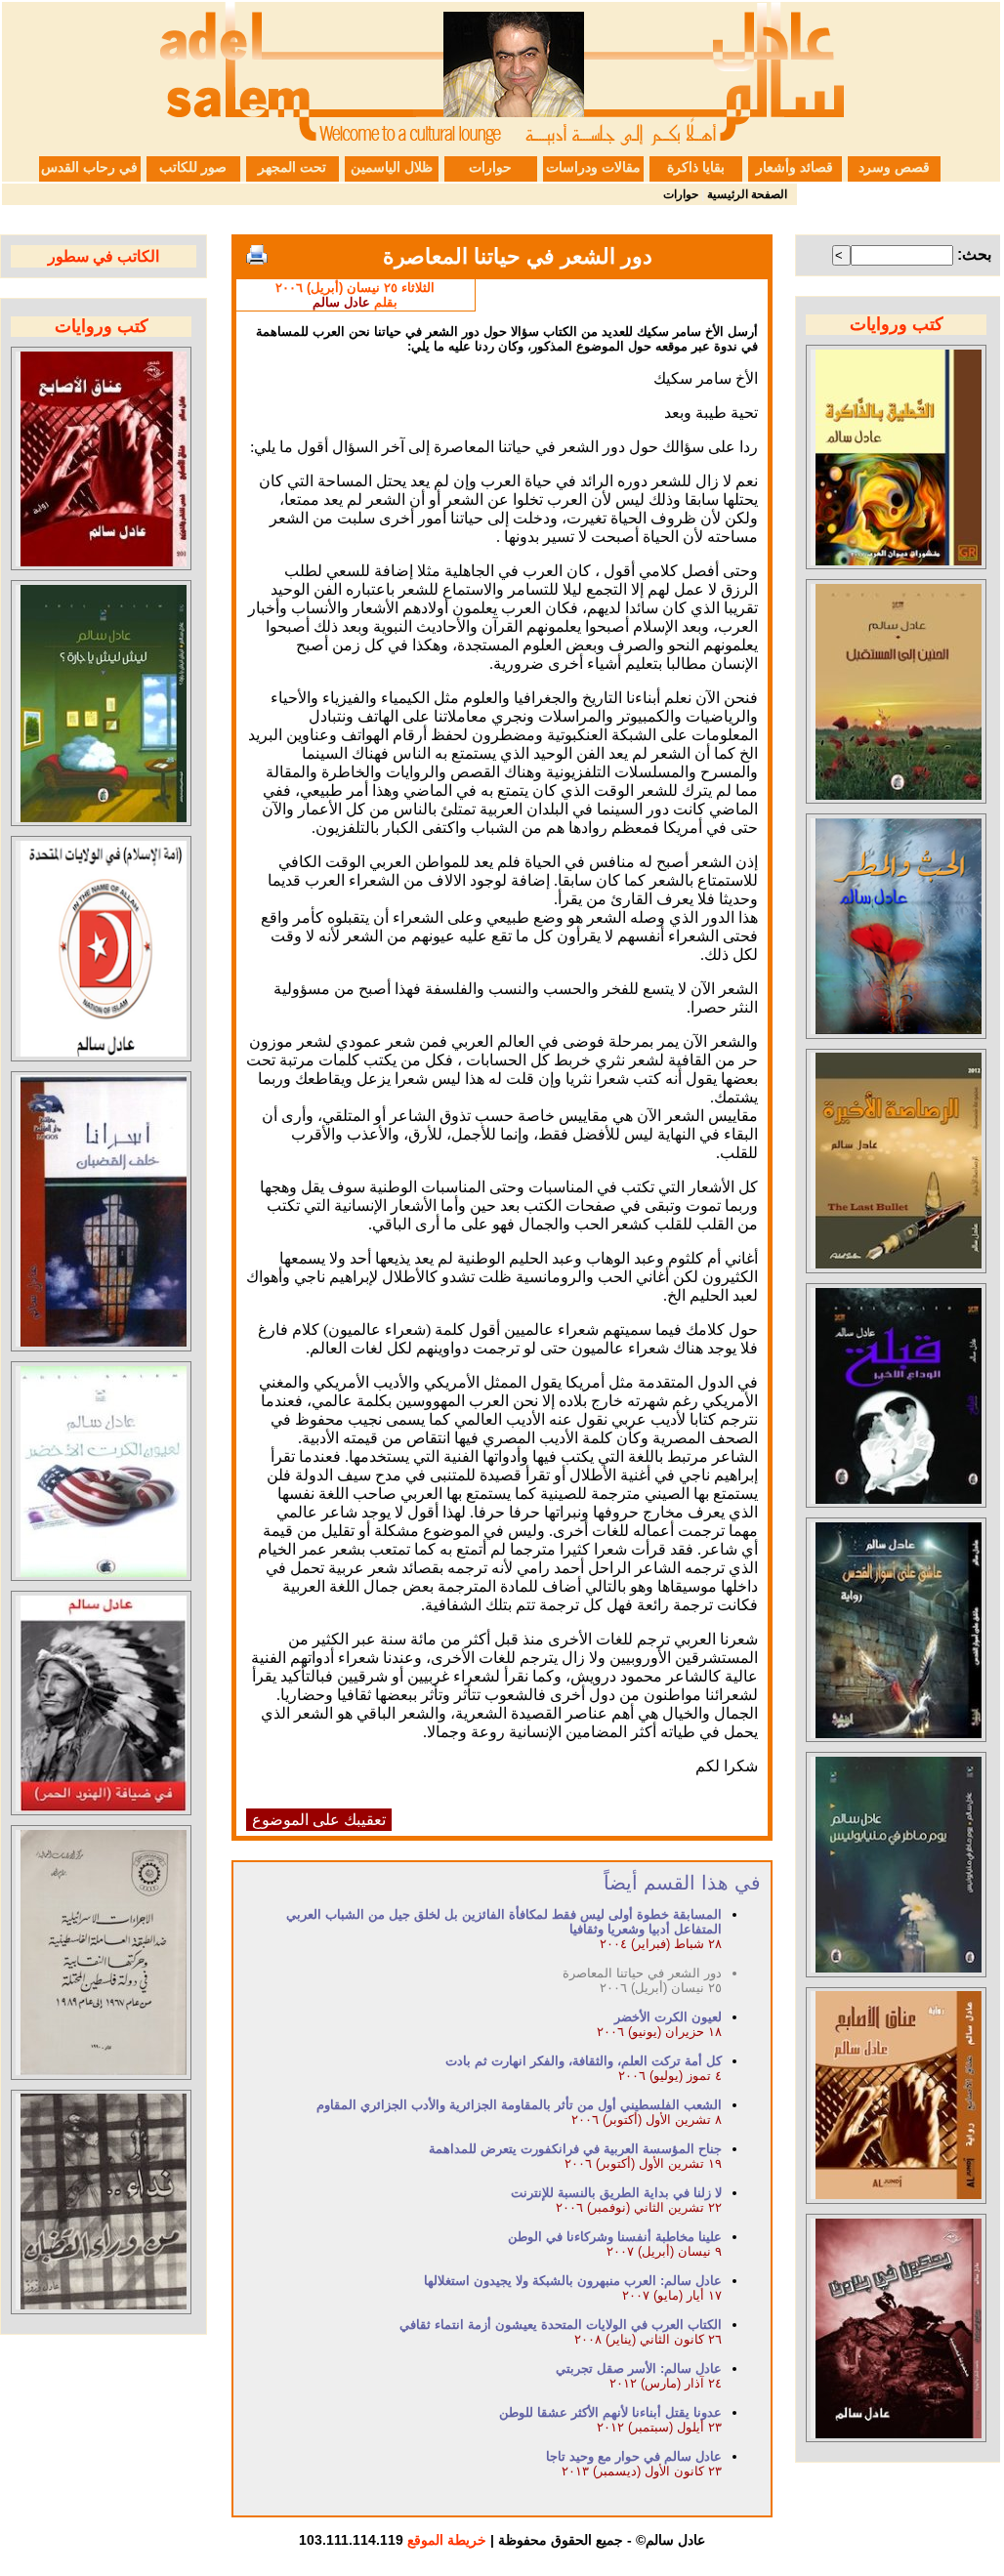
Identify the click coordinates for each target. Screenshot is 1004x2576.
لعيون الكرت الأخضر (668, 2017)
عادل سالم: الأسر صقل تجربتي (639, 2368)
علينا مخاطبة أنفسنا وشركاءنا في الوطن (615, 2237)
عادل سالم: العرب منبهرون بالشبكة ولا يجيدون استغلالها (573, 2281)
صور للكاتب (193, 167)
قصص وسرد (894, 167)
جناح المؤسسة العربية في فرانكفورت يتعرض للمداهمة (575, 2149)
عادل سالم (341, 302)
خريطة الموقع (447, 2540)
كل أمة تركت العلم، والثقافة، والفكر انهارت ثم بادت (584, 2061)
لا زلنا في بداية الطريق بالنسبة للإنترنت (616, 2193)
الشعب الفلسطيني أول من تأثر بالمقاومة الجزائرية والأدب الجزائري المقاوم (519, 2105)
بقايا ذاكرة (696, 167)
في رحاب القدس (89, 167)
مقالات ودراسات (593, 167)
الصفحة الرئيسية (747, 194)
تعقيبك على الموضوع (319, 1820)
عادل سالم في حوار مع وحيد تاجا (634, 2456)
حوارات (490, 167)
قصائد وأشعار (795, 167)
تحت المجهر (292, 167)
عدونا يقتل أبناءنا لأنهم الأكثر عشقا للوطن (610, 2412)
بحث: (974, 254)
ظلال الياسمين (392, 167)
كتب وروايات (897, 324)
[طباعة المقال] (257, 255)
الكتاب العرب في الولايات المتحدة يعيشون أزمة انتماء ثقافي (561, 2325)
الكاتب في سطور (104, 256)
